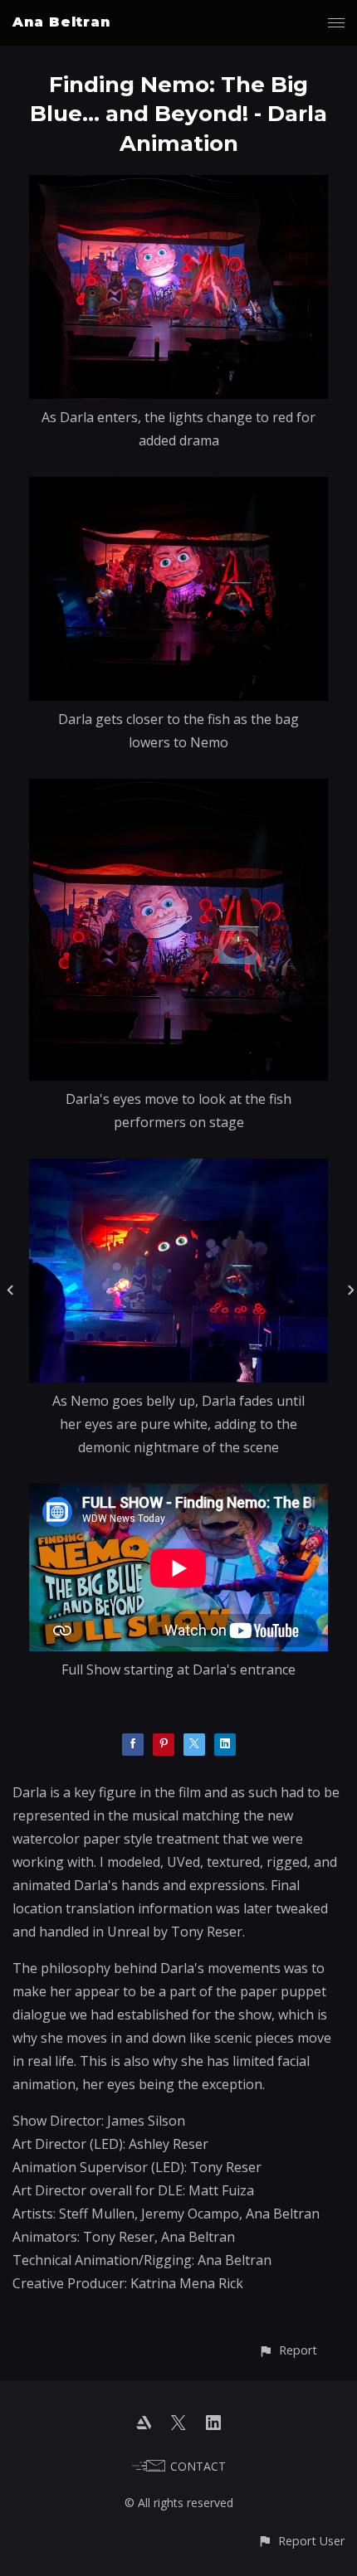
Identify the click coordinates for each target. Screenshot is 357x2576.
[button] (288, 2350)
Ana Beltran (61, 22)
